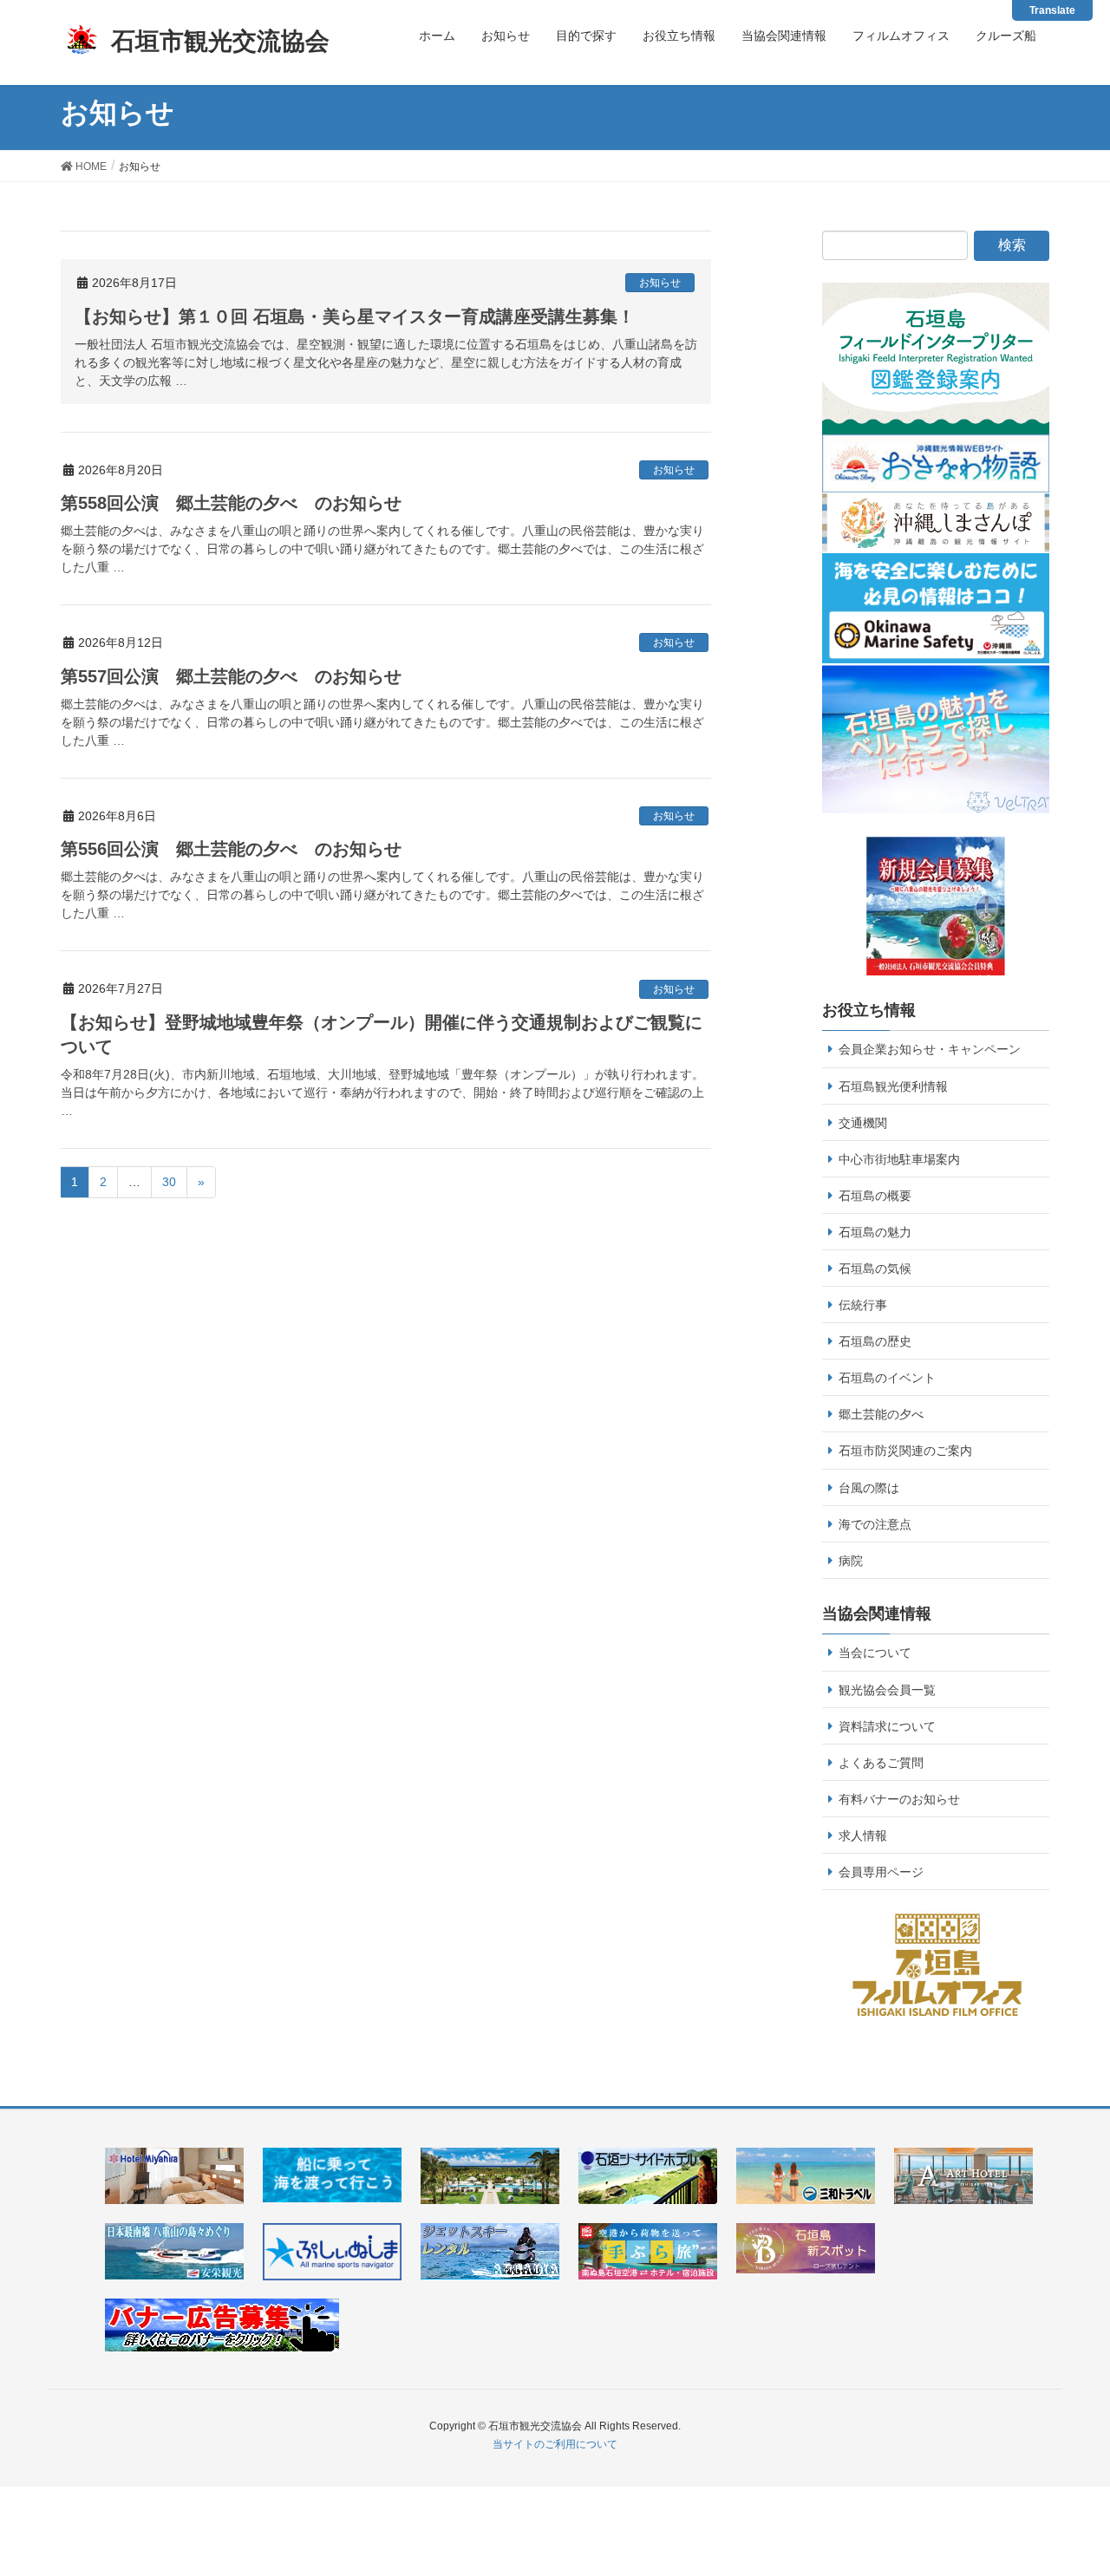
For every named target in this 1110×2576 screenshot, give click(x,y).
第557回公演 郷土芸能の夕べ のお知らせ (231, 676)
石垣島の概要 (875, 1196)
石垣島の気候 (875, 1268)
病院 (851, 1561)
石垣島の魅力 (875, 1232)
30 (169, 1182)
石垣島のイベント (887, 1378)
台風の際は (869, 1488)
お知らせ (660, 283)
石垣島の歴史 (875, 1341)
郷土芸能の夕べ (881, 1414)
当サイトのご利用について (555, 2444)
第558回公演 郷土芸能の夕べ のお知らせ (231, 503)
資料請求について (887, 1726)
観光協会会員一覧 (887, 1690)
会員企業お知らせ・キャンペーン (930, 1049)
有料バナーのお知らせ (899, 1799)
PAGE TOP (1087, 2476)
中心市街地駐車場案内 (899, 1159)
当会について (875, 1653)
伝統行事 (863, 1305)
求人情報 (863, 1836)
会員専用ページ (881, 1872)
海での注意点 (875, 1524)
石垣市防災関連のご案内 (905, 1451)
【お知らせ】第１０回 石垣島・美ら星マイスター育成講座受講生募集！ (355, 316)
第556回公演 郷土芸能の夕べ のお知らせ (231, 849)
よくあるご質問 (881, 1763)
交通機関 (863, 1123)
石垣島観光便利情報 (893, 1086)
